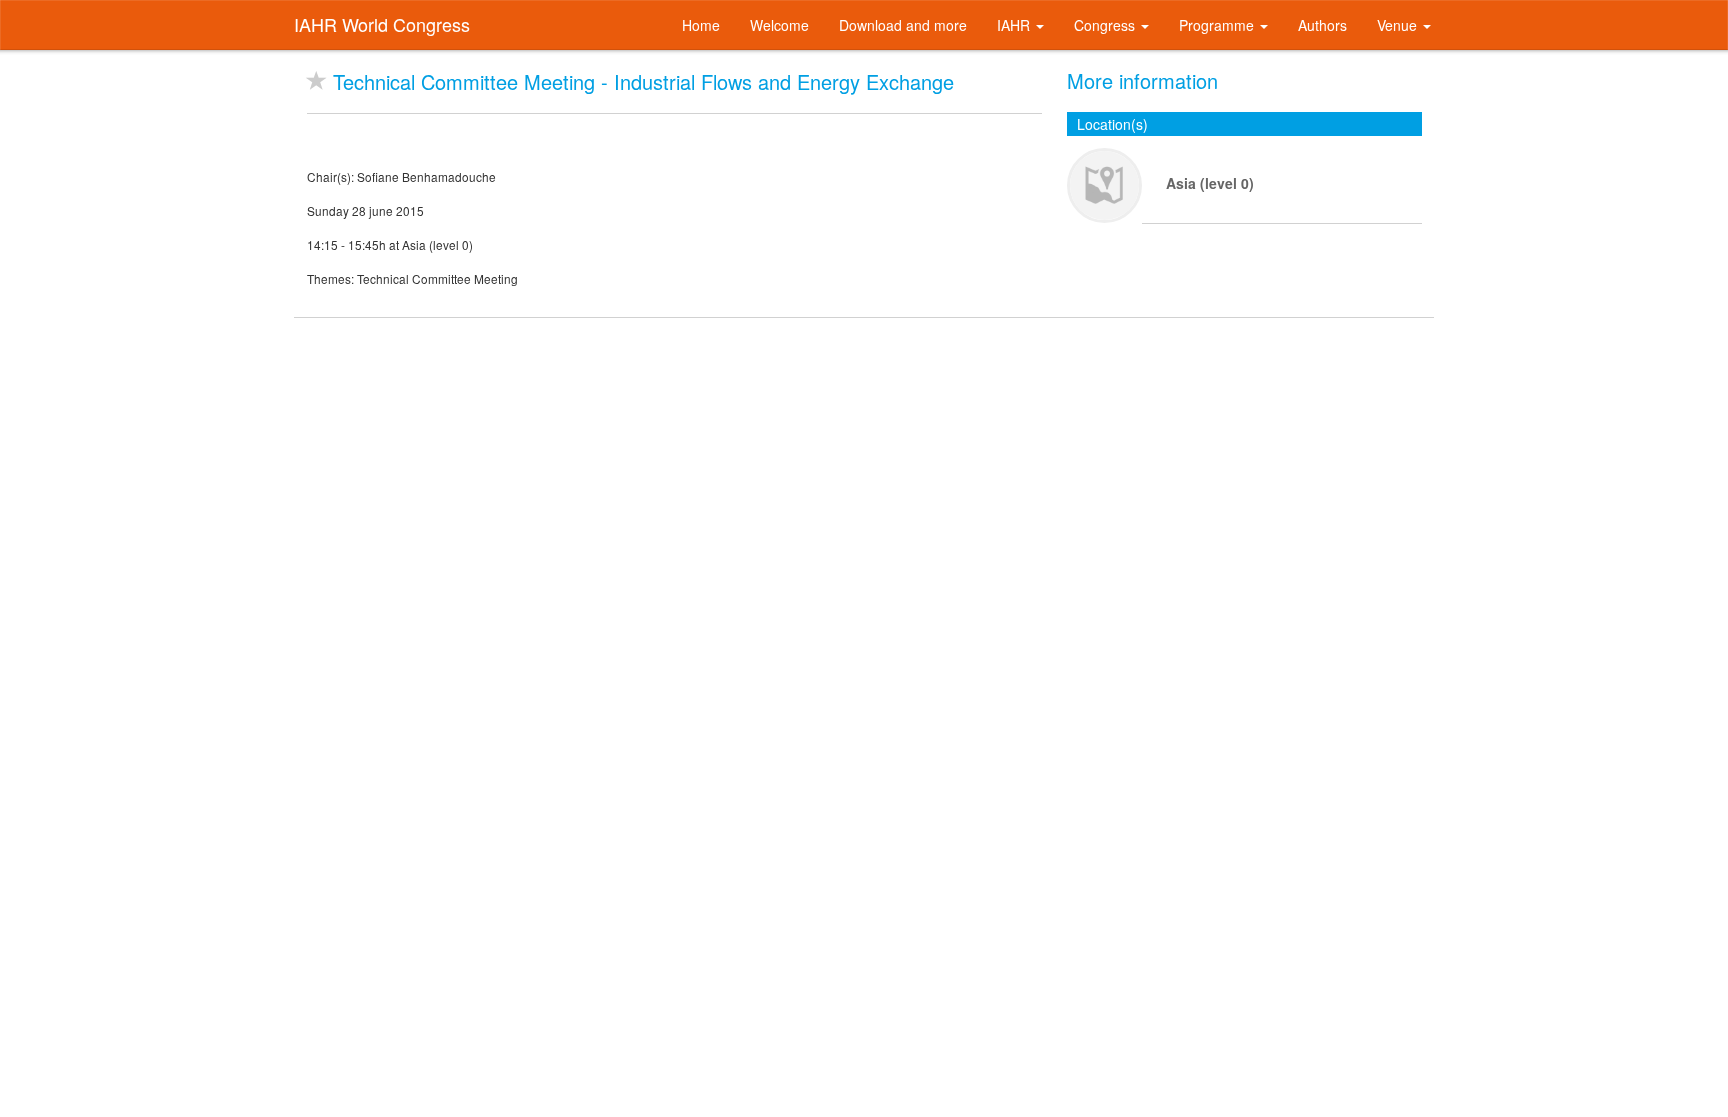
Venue (1399, 25)
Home (701, 25)
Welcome (779, 25)
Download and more (903, 25)
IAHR (1015, 25)
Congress (1106, 25)
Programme (1218, 25)
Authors (1322, 25)
